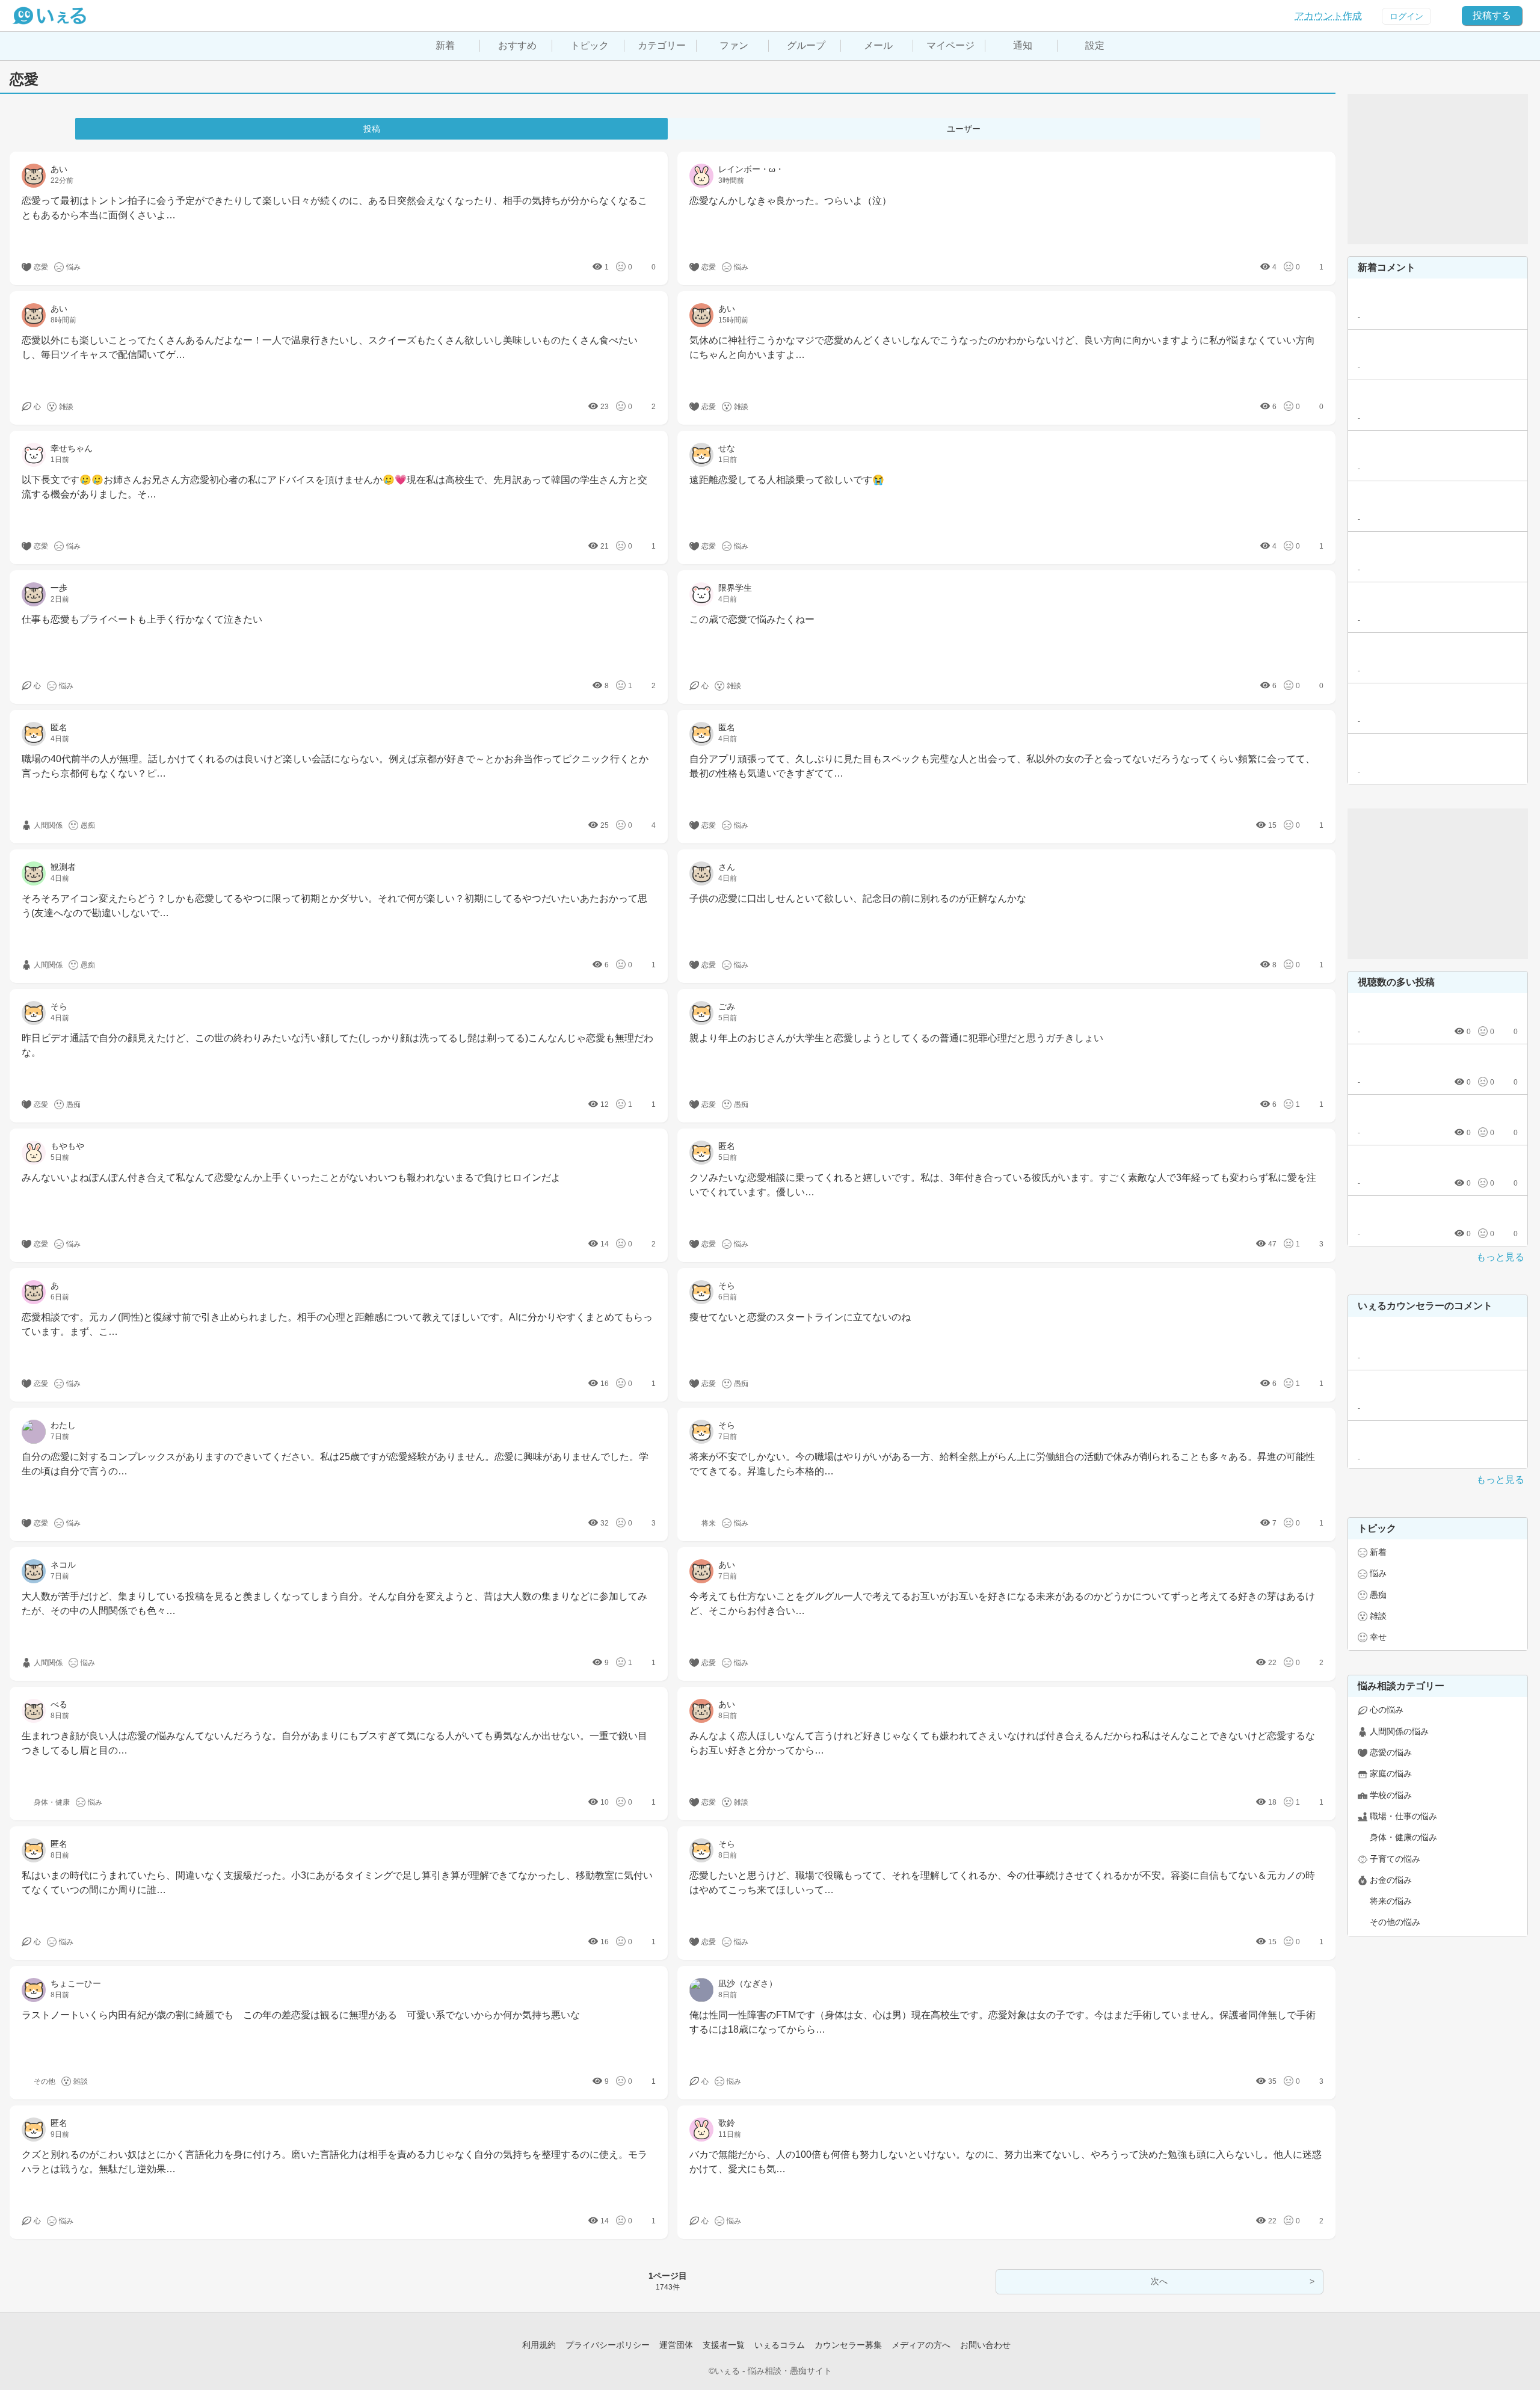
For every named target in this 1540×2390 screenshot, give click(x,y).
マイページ (950, 45)
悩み (1378, 1573)
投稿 (372, 129)
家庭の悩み (1391, 1773)
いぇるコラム (780, 2345)
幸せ (1378, 1637)
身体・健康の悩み (1403, 1837)
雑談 (1378, 1616)
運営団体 (676, 2345)
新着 (445, 45)
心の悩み (1387, 1710)
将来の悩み (1391, 1901)
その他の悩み (1395, 1922)
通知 (1023, 45)
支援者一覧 (724, 2345)
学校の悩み (1391, 1795)
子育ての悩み (1395, 1859)
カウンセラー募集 (848, 2345)
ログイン (1406, 16)
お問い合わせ (985, 2345)
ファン (734, 45)
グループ (806, 45)
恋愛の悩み (1391, 1752)
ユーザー (964, 129)
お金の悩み (1391, 1880)
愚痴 (1378, 1595)
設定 (1095, 45)
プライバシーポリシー (608, 2345)
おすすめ (517, 45)
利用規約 (539, 2345)
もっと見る (1500, 1257)
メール (878, 45)
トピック (590, 45)
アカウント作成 (1328, 16)
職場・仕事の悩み (1403, 1816)
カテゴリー (662, 45)
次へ (1159, 2281)
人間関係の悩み (1399, 1731)
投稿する (1492, 15)
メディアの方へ (921, 2345)
